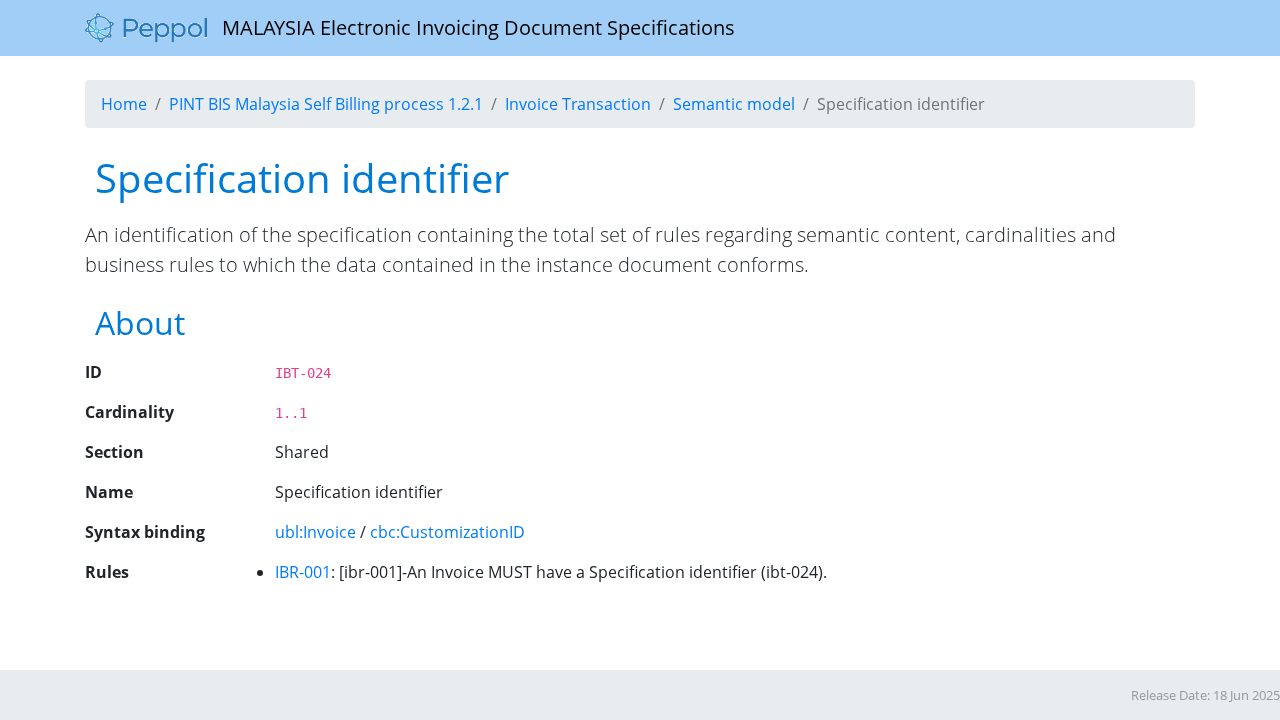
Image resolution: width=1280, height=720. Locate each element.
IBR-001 (303, 572)
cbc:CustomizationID (447, 532)
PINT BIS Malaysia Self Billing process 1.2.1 (326, 104)
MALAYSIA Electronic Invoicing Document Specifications (471, 27)
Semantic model (734, 104)
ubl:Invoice (315, 532)
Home (124, 104)
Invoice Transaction (578, 104)
